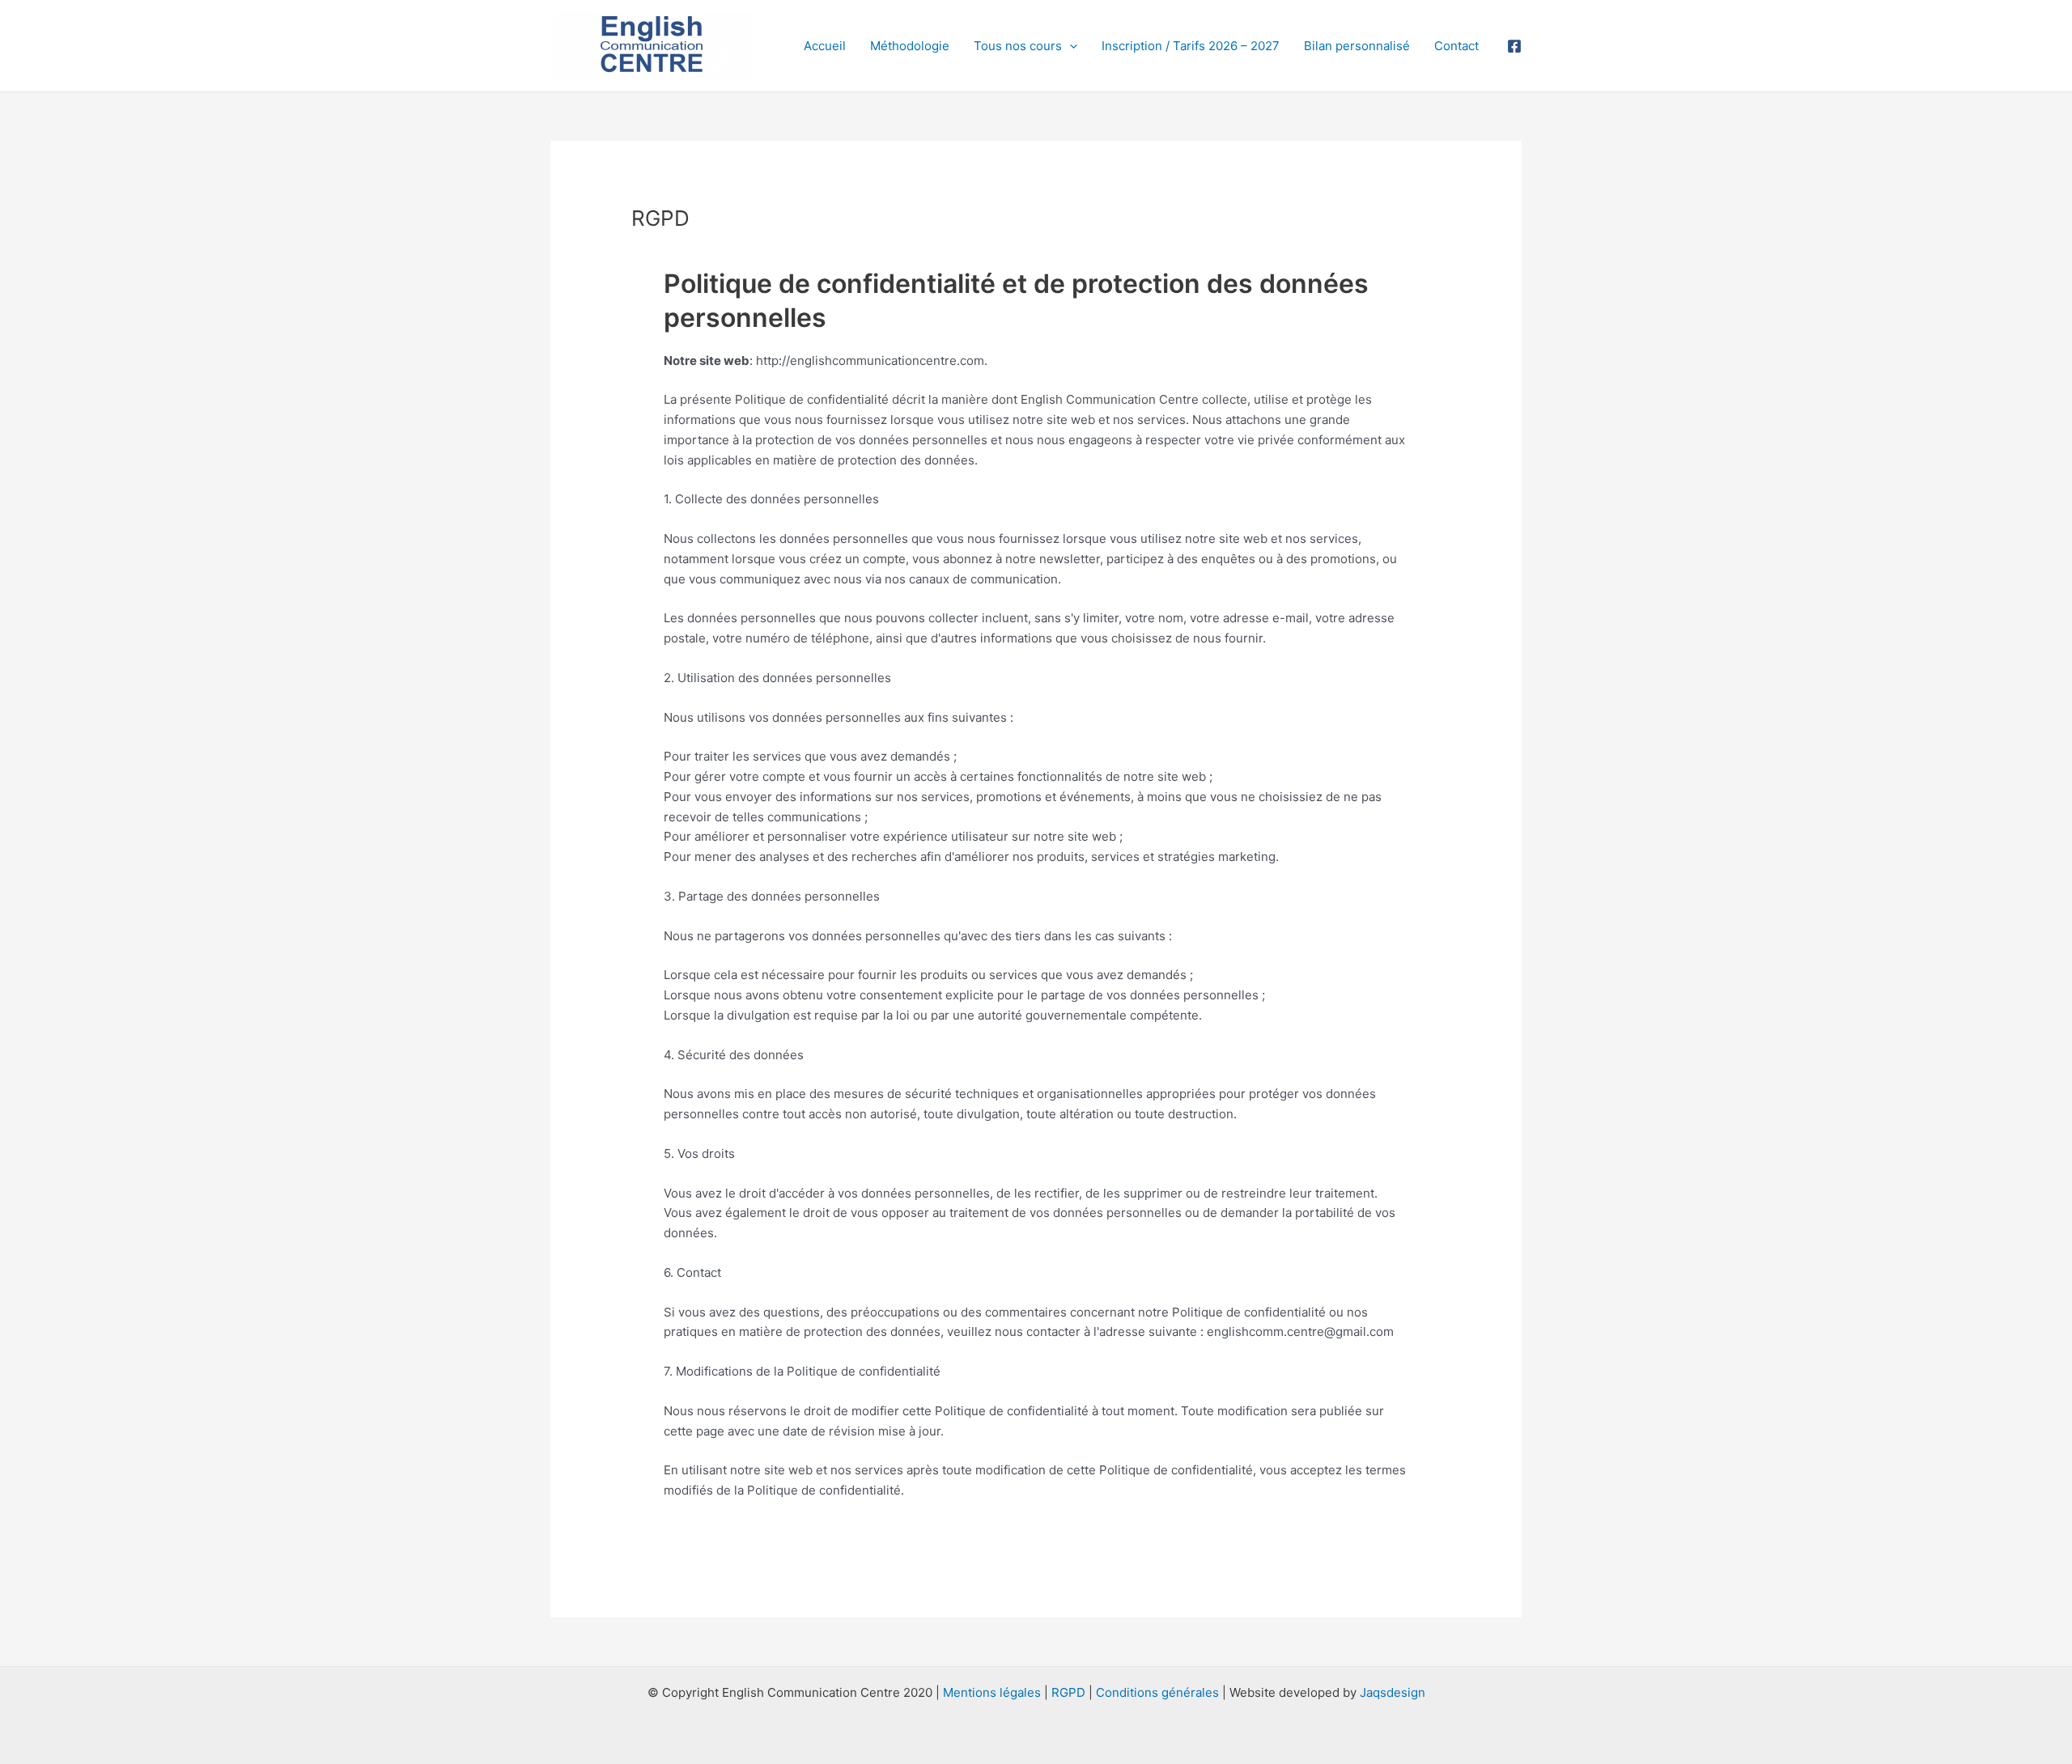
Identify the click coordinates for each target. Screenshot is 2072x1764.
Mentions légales (992, 1692)
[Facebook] (1514, 46)
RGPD (1068, 1692)
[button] (1070, 46)
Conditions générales (1157, 1692)
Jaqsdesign (1393, 1692)
